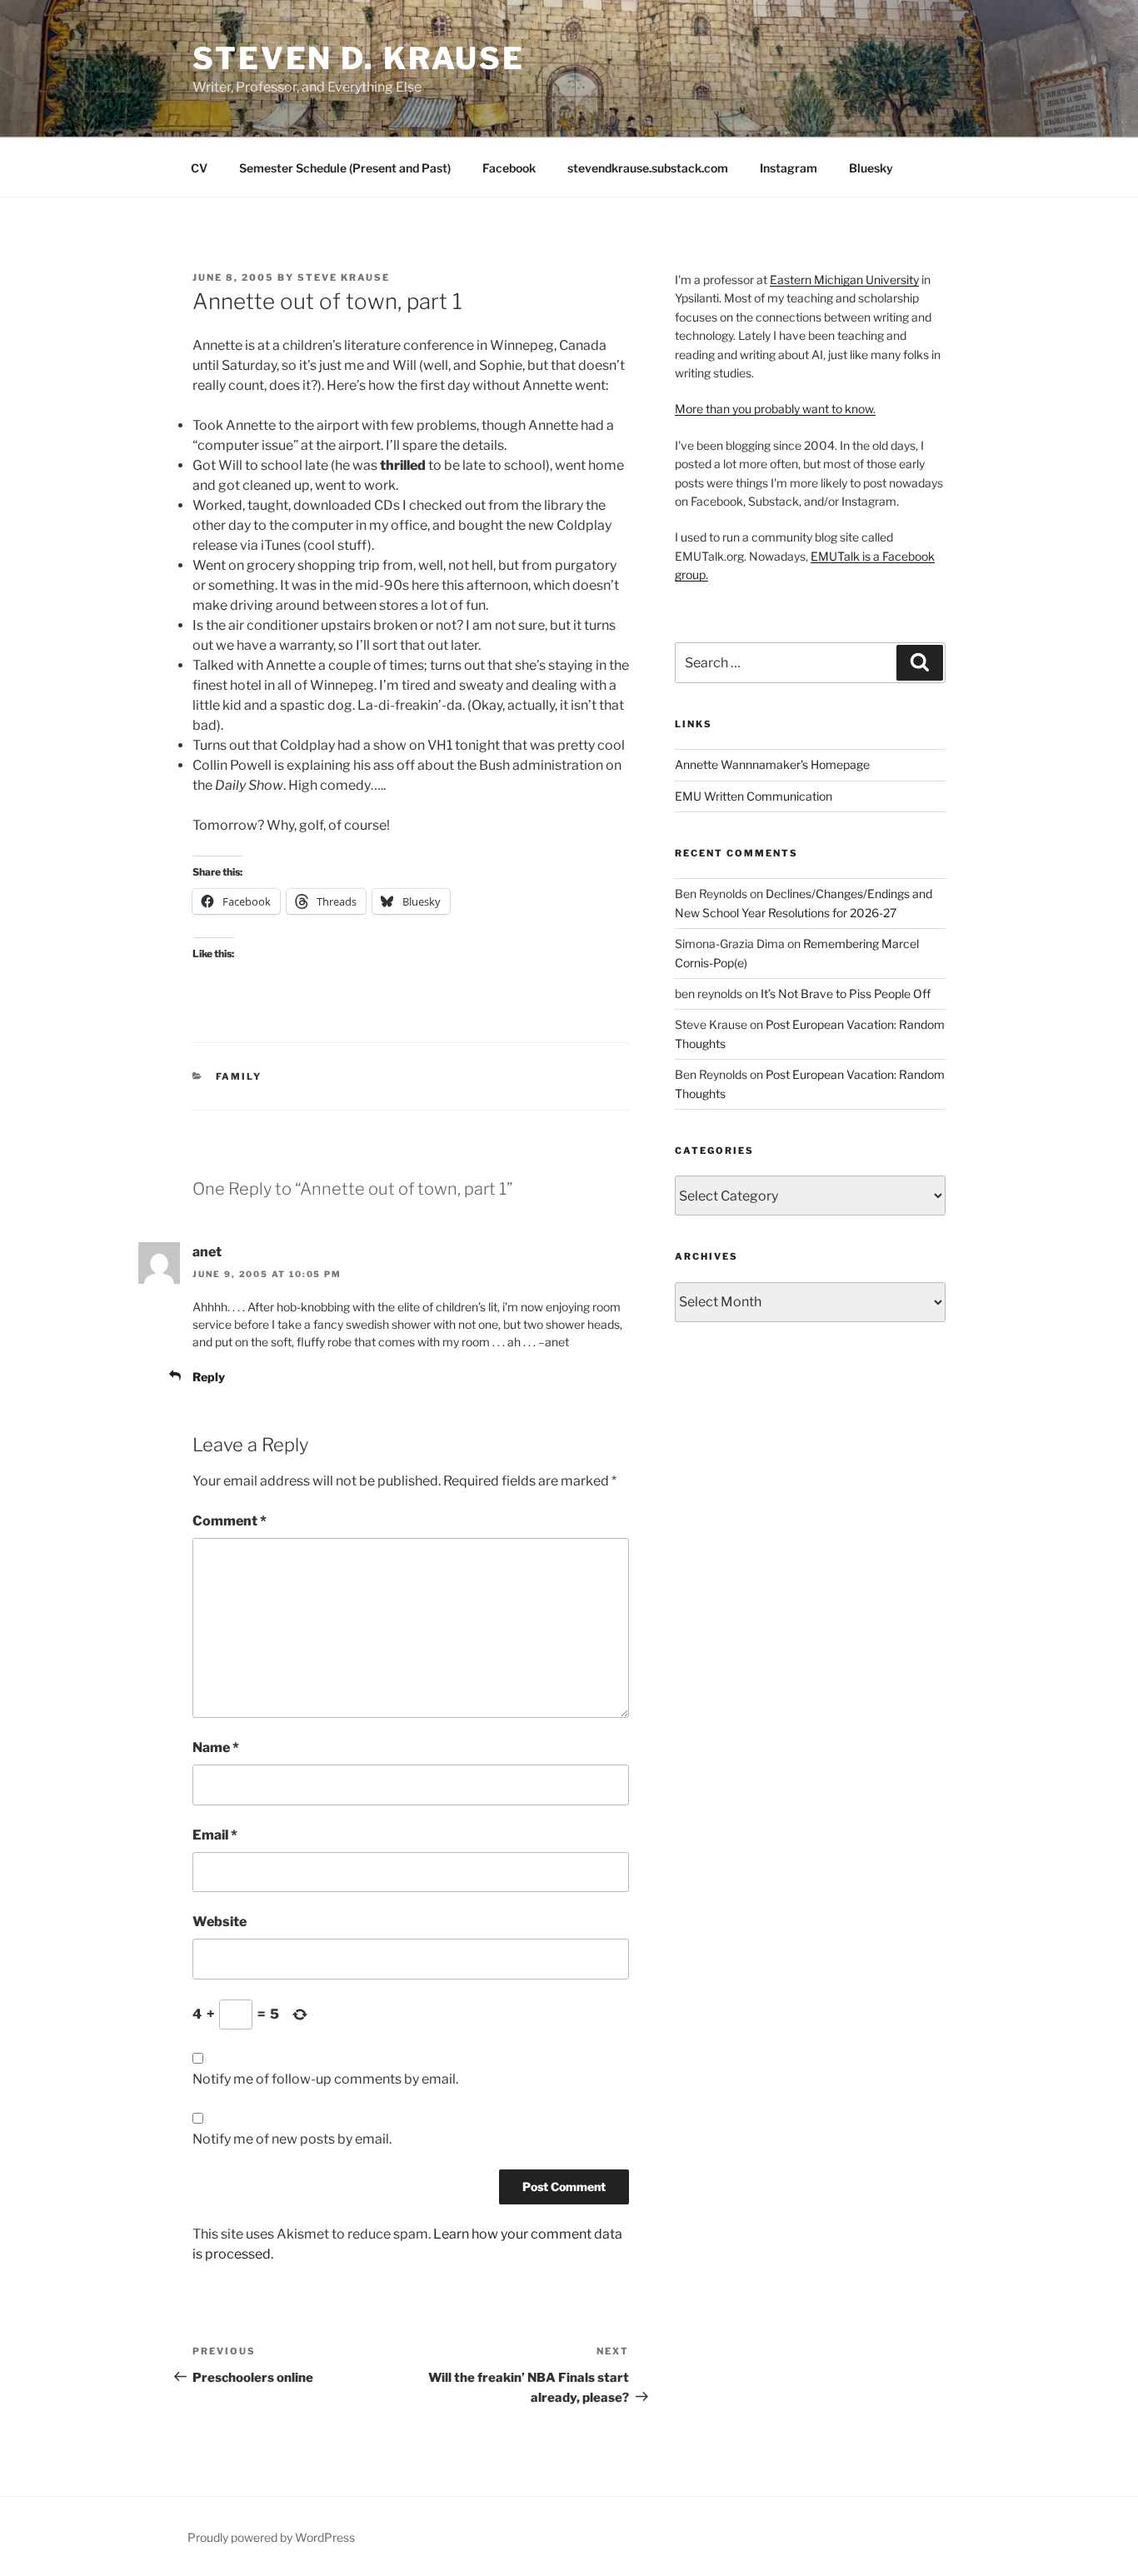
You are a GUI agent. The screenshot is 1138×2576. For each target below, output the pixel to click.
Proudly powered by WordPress (271, 2537)
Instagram (789, 168)
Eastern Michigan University (844, 280)
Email (215, 1835)
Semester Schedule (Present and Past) (345, 168)
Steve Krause (344, 277)
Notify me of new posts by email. (292, 2139)
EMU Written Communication (754, 796)
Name (216, 1747)
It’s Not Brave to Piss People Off (846, 993)
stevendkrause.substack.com (648, 168)
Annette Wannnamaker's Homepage (772, 764)
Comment (230, 1521)
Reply (209, 1377)
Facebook (509, 168)
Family (239, 1076)
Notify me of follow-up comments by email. (325, 2079)
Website (220, 1922)
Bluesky (871, 168)
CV (199, 168)
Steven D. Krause (359, 58)
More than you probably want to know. (775, 409)
